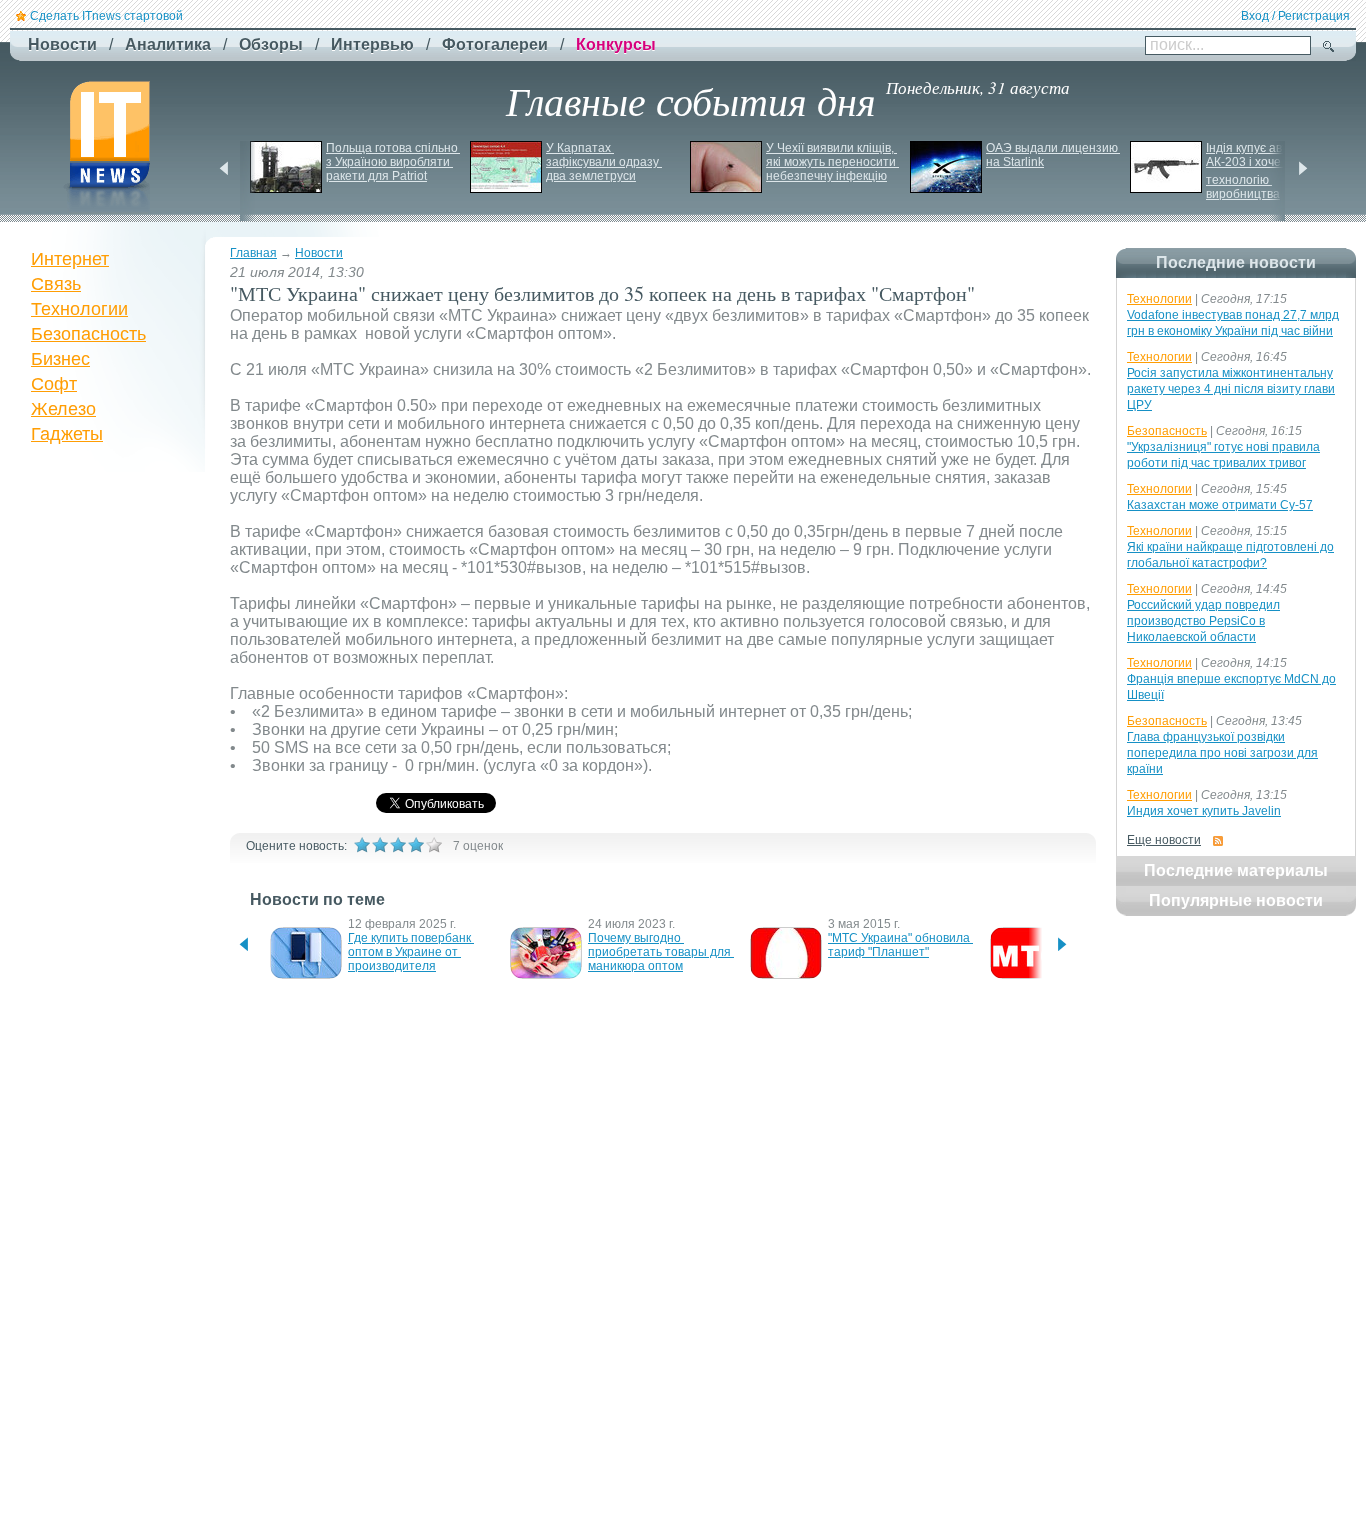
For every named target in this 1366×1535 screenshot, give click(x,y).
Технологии (79, 309)
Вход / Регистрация (1295, 16)
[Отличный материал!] (434, 845)
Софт (54, 384)
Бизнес (60, 359)
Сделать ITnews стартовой (106, 16)
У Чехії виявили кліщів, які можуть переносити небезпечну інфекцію (832, 162)
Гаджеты (67, 434)
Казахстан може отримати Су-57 (1220, 505)
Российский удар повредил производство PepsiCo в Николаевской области (1203, 621)
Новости (319, 253)
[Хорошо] (416, 845)
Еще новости (1164, 840)
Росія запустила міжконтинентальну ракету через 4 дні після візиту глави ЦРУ (1231, 389)
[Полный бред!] (362, 845)
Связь (56, 284)
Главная (253, 253)
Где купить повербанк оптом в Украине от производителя (411, 952)
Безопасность (88, 334)
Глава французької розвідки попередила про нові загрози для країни (1222, 753)
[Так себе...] (398, 845)
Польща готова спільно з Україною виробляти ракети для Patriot (393, 162)
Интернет (70, 259)
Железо (63, 409)
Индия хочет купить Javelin (1204, 811)
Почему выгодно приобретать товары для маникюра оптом (661, 952)
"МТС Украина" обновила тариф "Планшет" (900, 945)
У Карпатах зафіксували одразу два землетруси (604, 162)
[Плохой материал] (380, 845)
